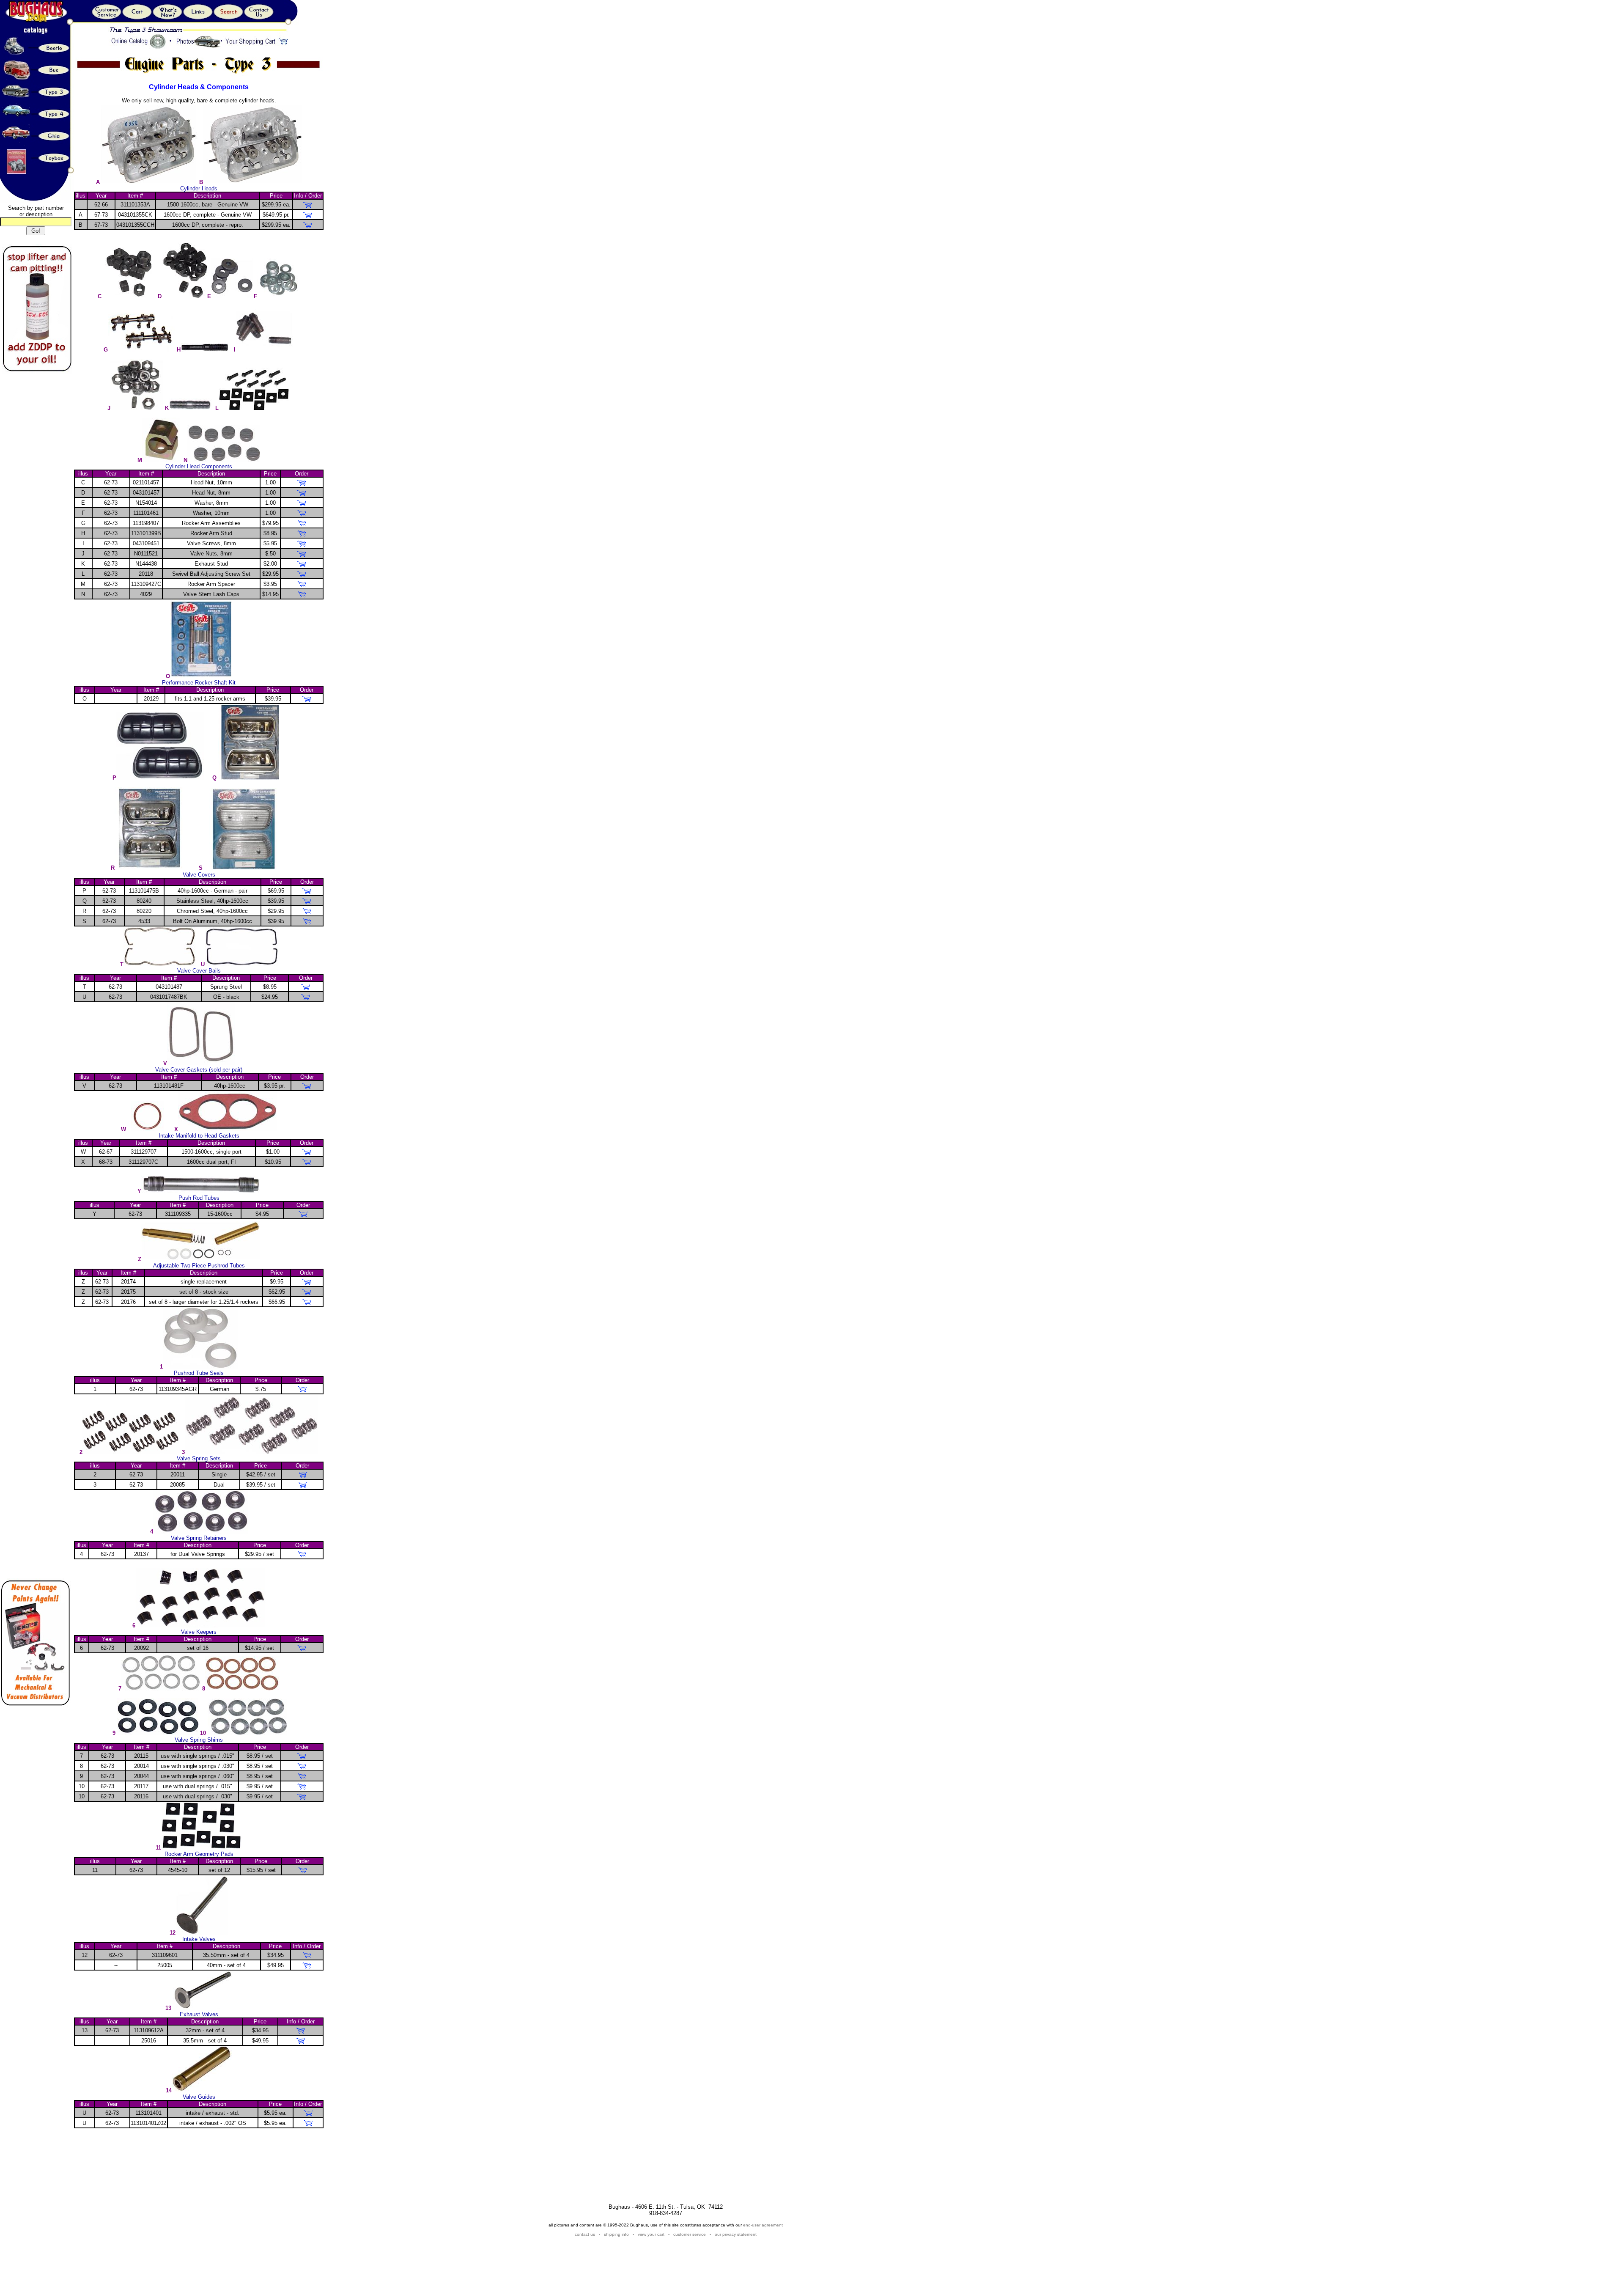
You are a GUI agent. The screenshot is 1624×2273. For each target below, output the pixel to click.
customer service (690, 2234)
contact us (586, 2234)
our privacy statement (736, 2234)
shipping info (616, 2234)
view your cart (651, 2234)
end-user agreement (763, 2225)
